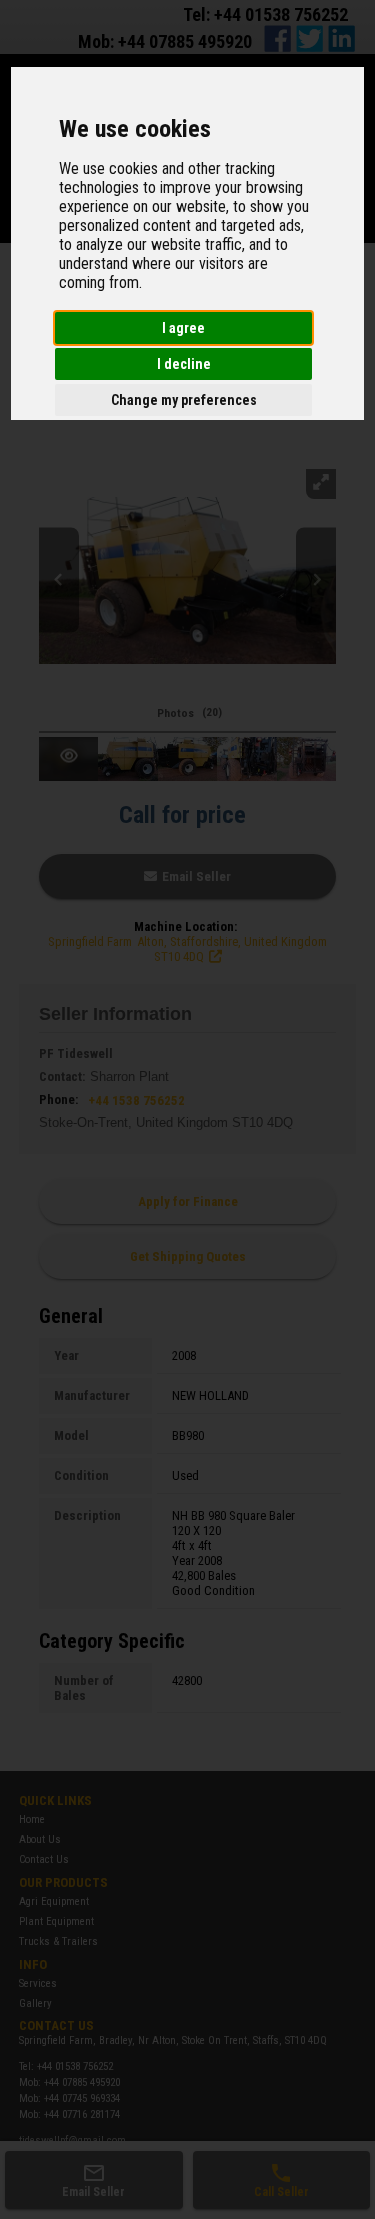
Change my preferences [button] (184, 400)
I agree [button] (183, 328)
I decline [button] (184, 364)
